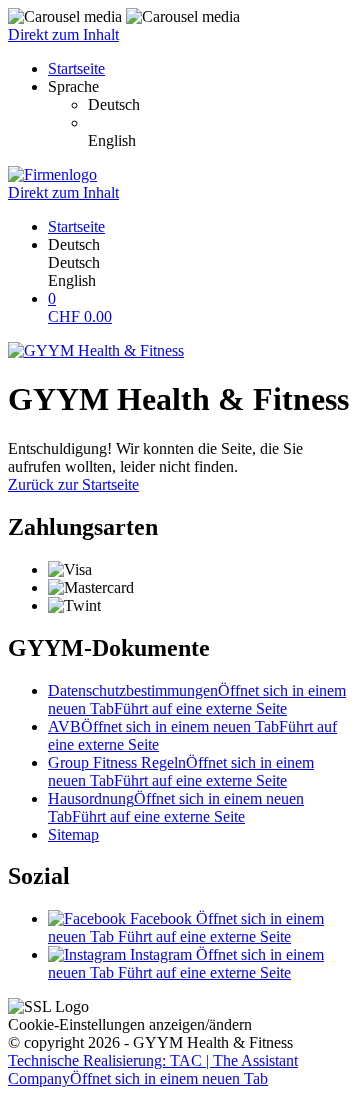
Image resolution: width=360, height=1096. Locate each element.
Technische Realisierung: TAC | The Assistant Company (153, 1069)
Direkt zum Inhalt (63, 34)
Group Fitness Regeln (181, 771)
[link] (220, 105)
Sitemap (73, 834)
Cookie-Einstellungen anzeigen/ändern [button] (130, 1024)
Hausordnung (176, 807)
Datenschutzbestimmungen (197, 699)
